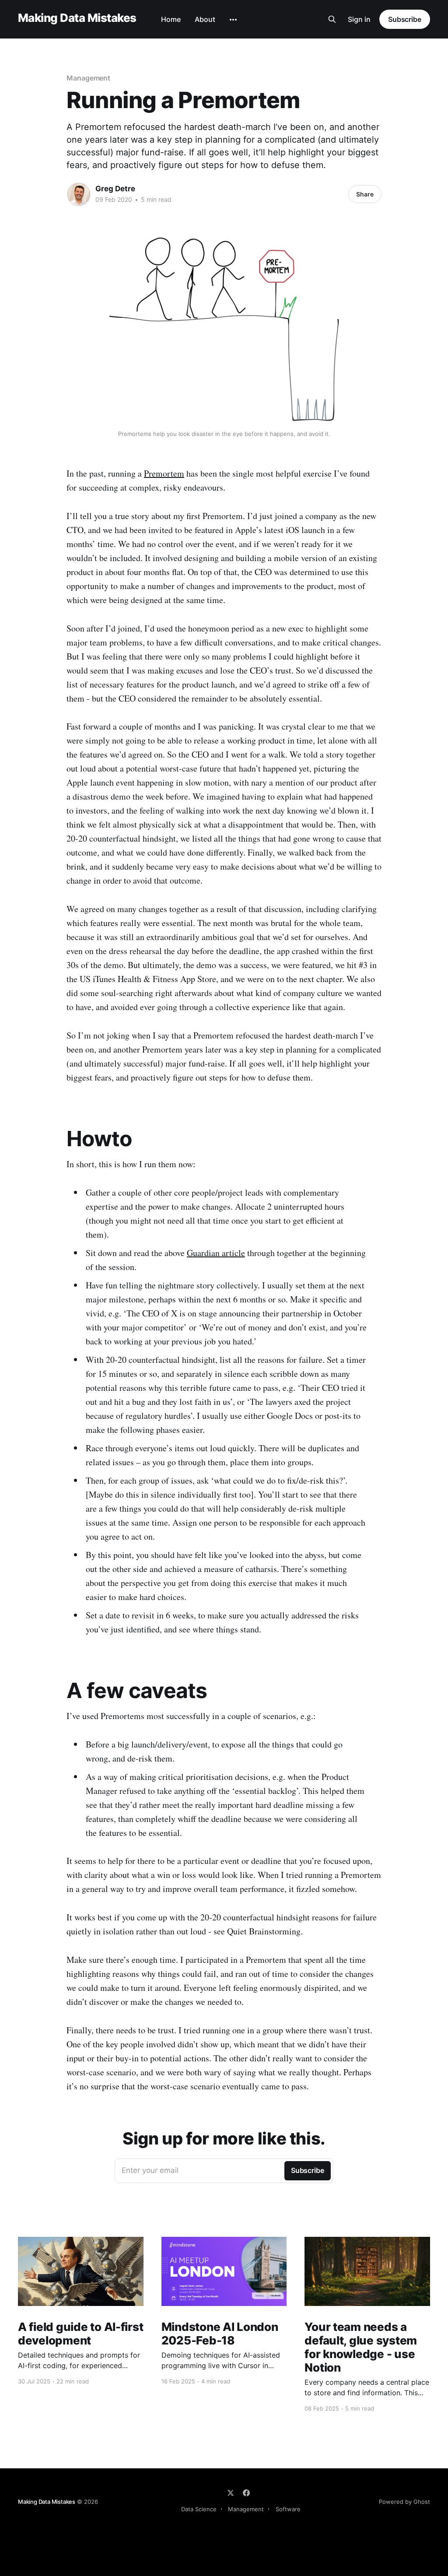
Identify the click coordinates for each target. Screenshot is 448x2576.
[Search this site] (332, 19)
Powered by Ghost (404, 2502)
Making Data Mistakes (77, 18)
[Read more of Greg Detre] (79, 194)
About (205, 19)
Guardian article (216, 1253)
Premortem (164, 473)
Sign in (359, 19)
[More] (233, 20)
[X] (231, 2493)
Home (171, 19)
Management (88, 78)
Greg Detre (115, 189)
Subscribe (405, 19)
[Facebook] (246, 2493)
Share (365, 194)
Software (288, 2509)
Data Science (199, 2509)
